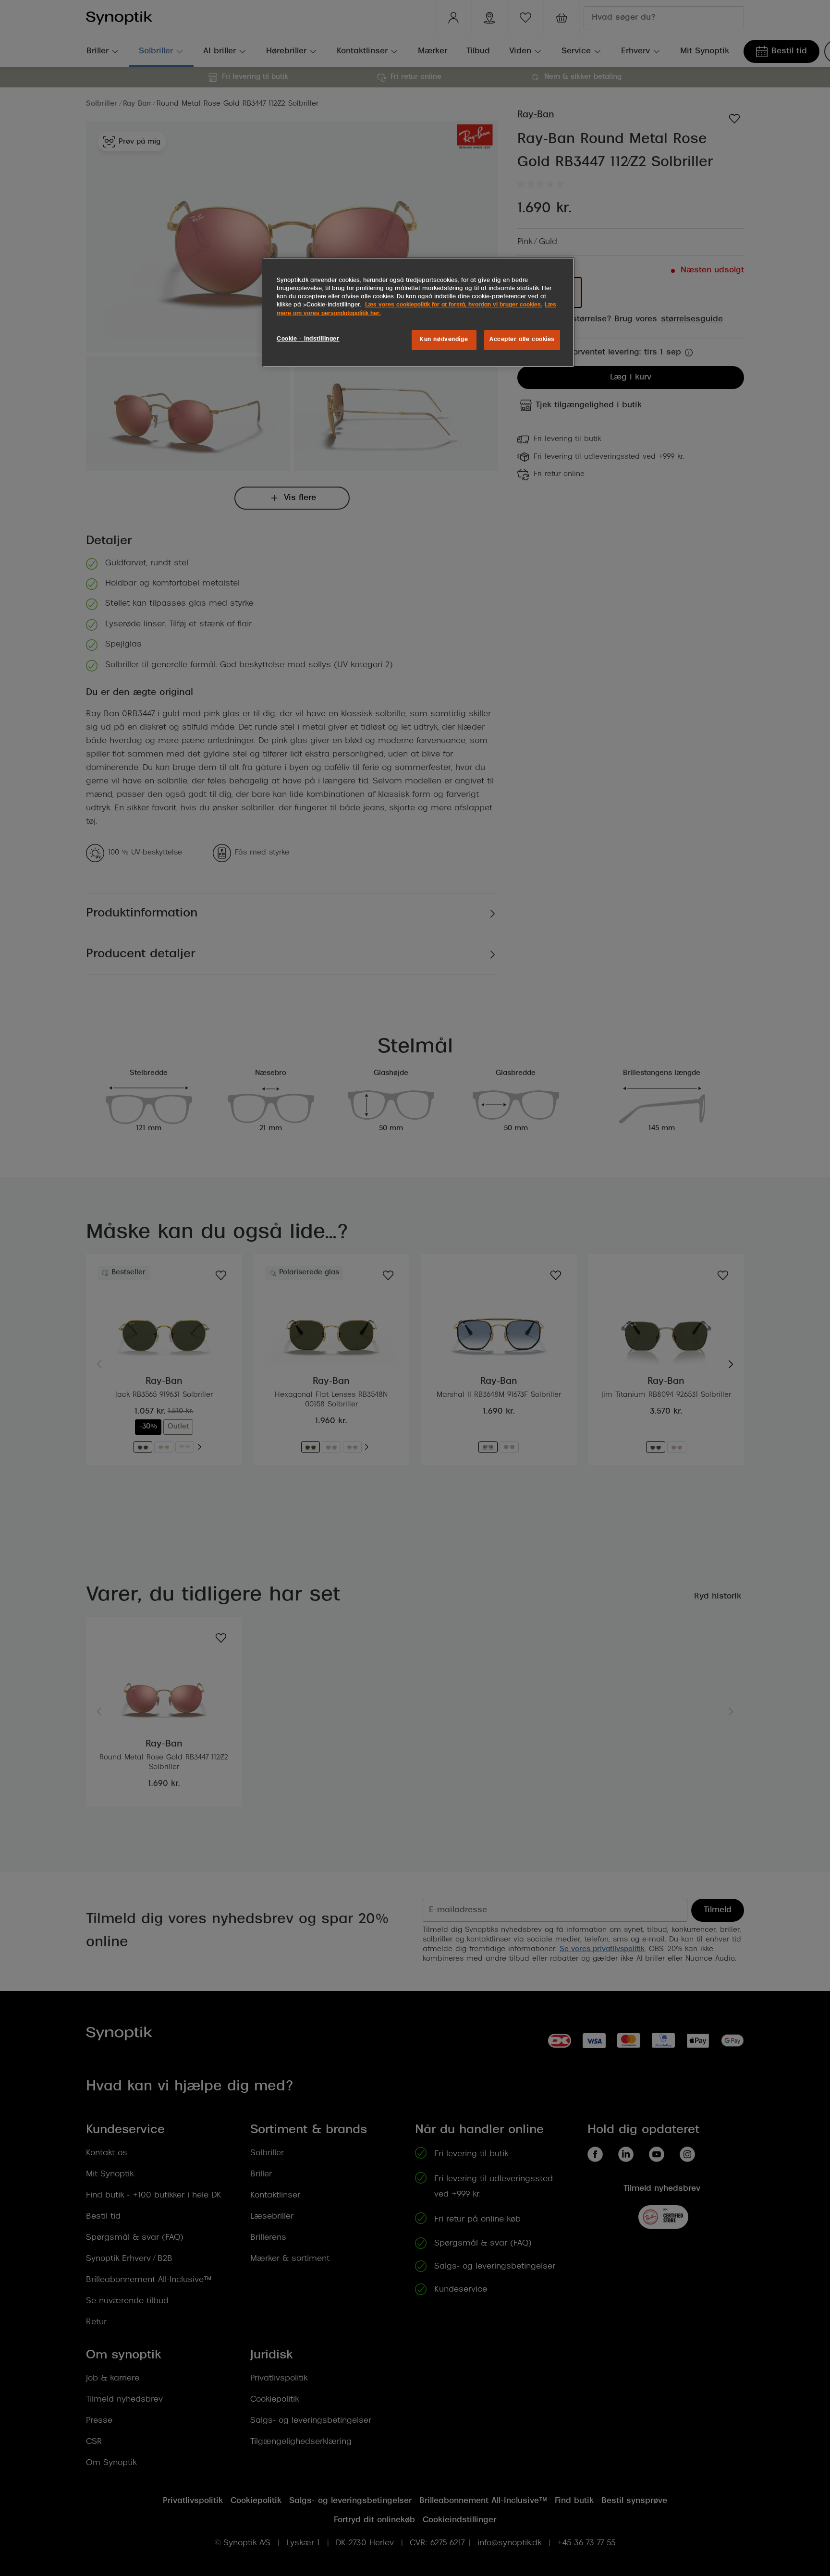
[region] (418, 312)
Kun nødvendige (444, 340)
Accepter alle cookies (522, 340)
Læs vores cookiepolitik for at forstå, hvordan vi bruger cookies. (454, 305)
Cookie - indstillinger (308, 339)
